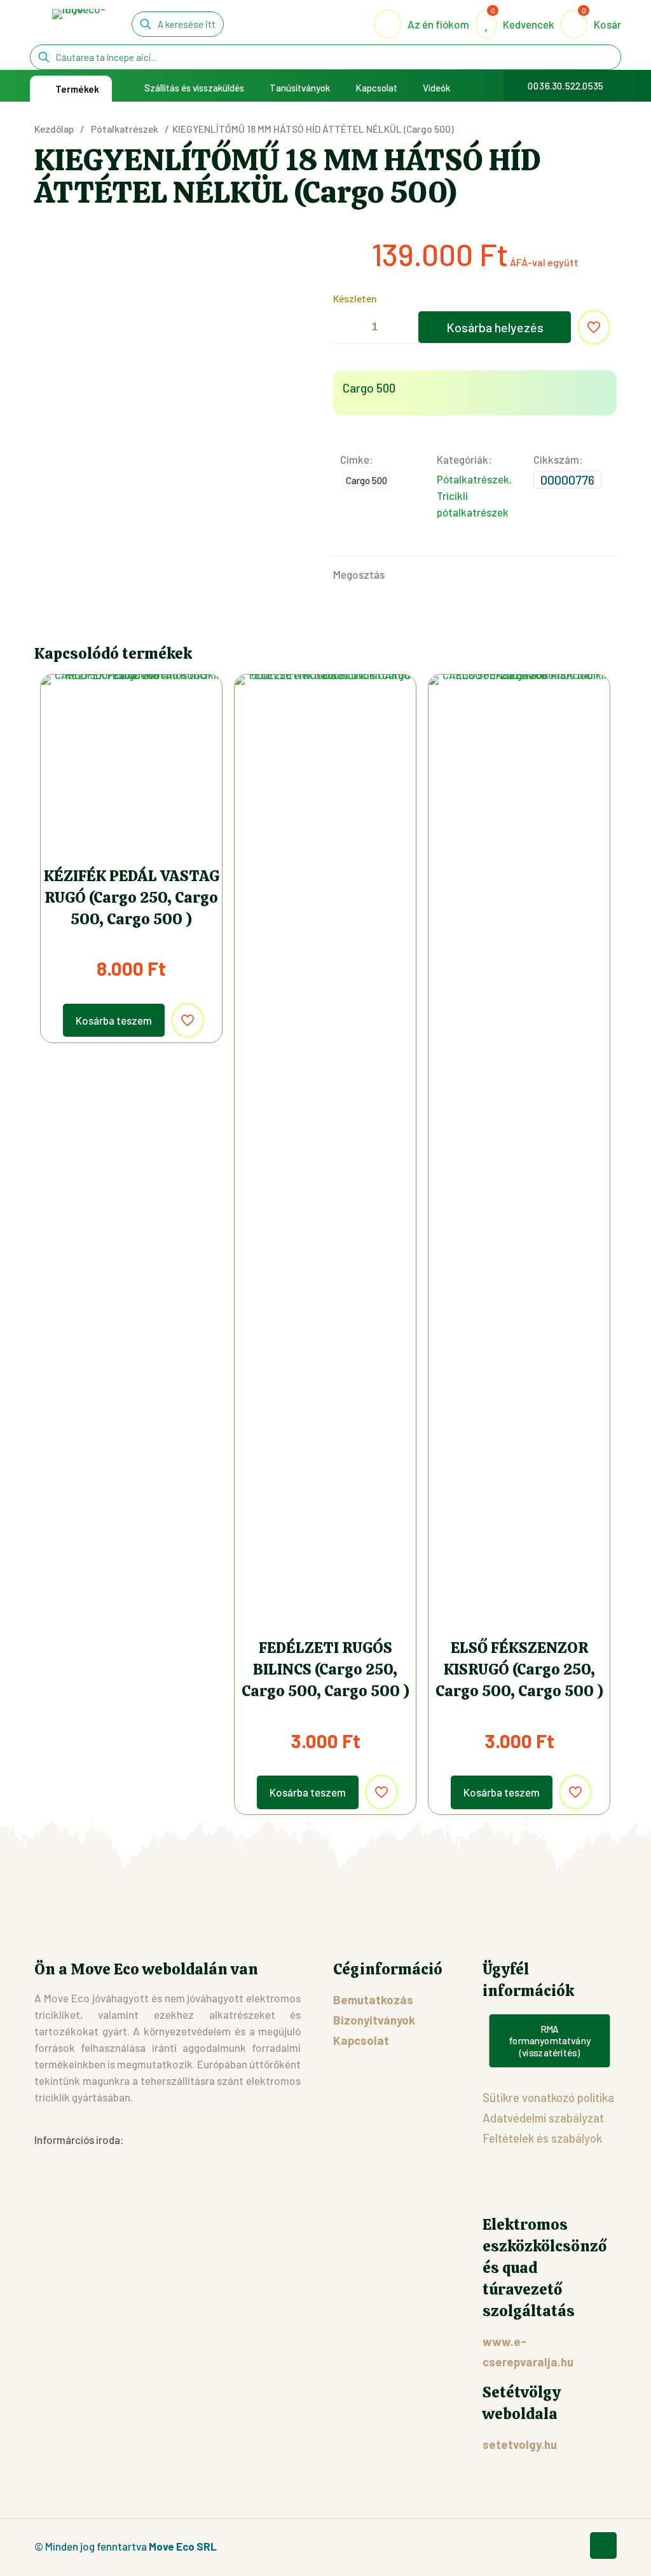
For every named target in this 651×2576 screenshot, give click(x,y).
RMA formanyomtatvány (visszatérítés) (550, 2041)
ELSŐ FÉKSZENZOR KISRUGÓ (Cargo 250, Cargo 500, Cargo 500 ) (519, 1669)
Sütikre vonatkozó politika (548, 2097)
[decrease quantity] (347, 327)
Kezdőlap (54, 129)
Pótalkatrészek (125, 129)
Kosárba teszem (114, 1020)
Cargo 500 (367, 480)
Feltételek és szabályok (542, 2138)
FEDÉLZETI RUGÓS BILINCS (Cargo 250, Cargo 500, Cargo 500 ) (325, 1669)
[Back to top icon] (603, 2546)
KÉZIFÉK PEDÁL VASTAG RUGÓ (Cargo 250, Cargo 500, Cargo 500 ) (132, 897)
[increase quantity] (401, 327)
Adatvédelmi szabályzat (543, 2118)
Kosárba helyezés (495, 327)
